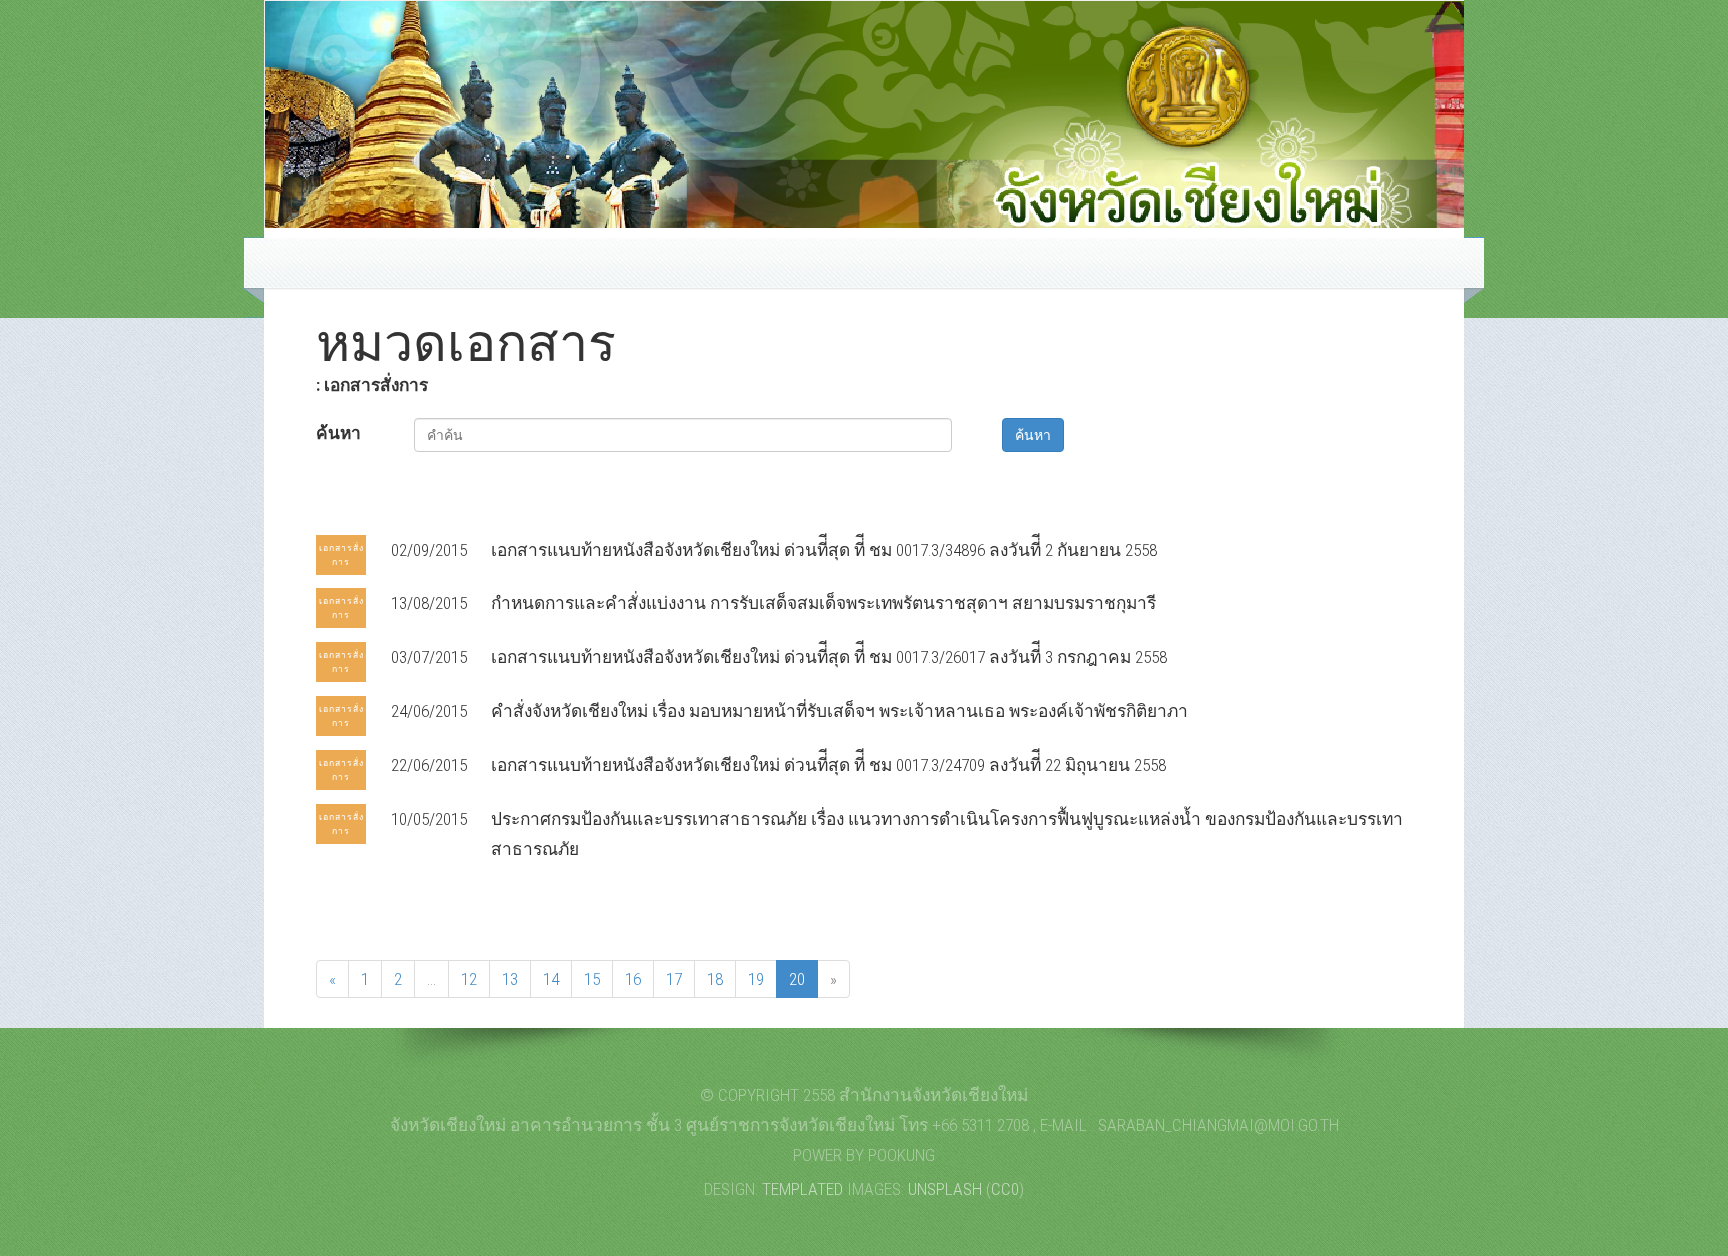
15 (592, 979)
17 (674, 979)
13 (510, 979)
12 (469, 979)
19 (756, 979)
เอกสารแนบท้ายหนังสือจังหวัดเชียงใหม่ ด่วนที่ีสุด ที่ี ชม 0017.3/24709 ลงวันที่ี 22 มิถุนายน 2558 (828, 765)
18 (715, 979)
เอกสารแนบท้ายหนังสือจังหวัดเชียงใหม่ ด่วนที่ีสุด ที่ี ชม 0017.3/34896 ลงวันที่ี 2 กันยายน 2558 (824, 550)
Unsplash (945, 1189)
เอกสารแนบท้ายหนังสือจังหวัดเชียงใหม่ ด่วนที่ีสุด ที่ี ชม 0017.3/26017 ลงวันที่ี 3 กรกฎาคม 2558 (829, 657)
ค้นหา (338, 433)
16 (633, 979)
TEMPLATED (802, 1189)
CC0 (1005, 1189)
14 (551, 979)
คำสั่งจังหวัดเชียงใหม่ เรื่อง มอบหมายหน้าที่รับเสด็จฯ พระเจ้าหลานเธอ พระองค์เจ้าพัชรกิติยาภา (839, 711)
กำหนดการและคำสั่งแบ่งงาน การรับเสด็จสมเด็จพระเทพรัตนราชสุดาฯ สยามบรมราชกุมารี (823, 603)
